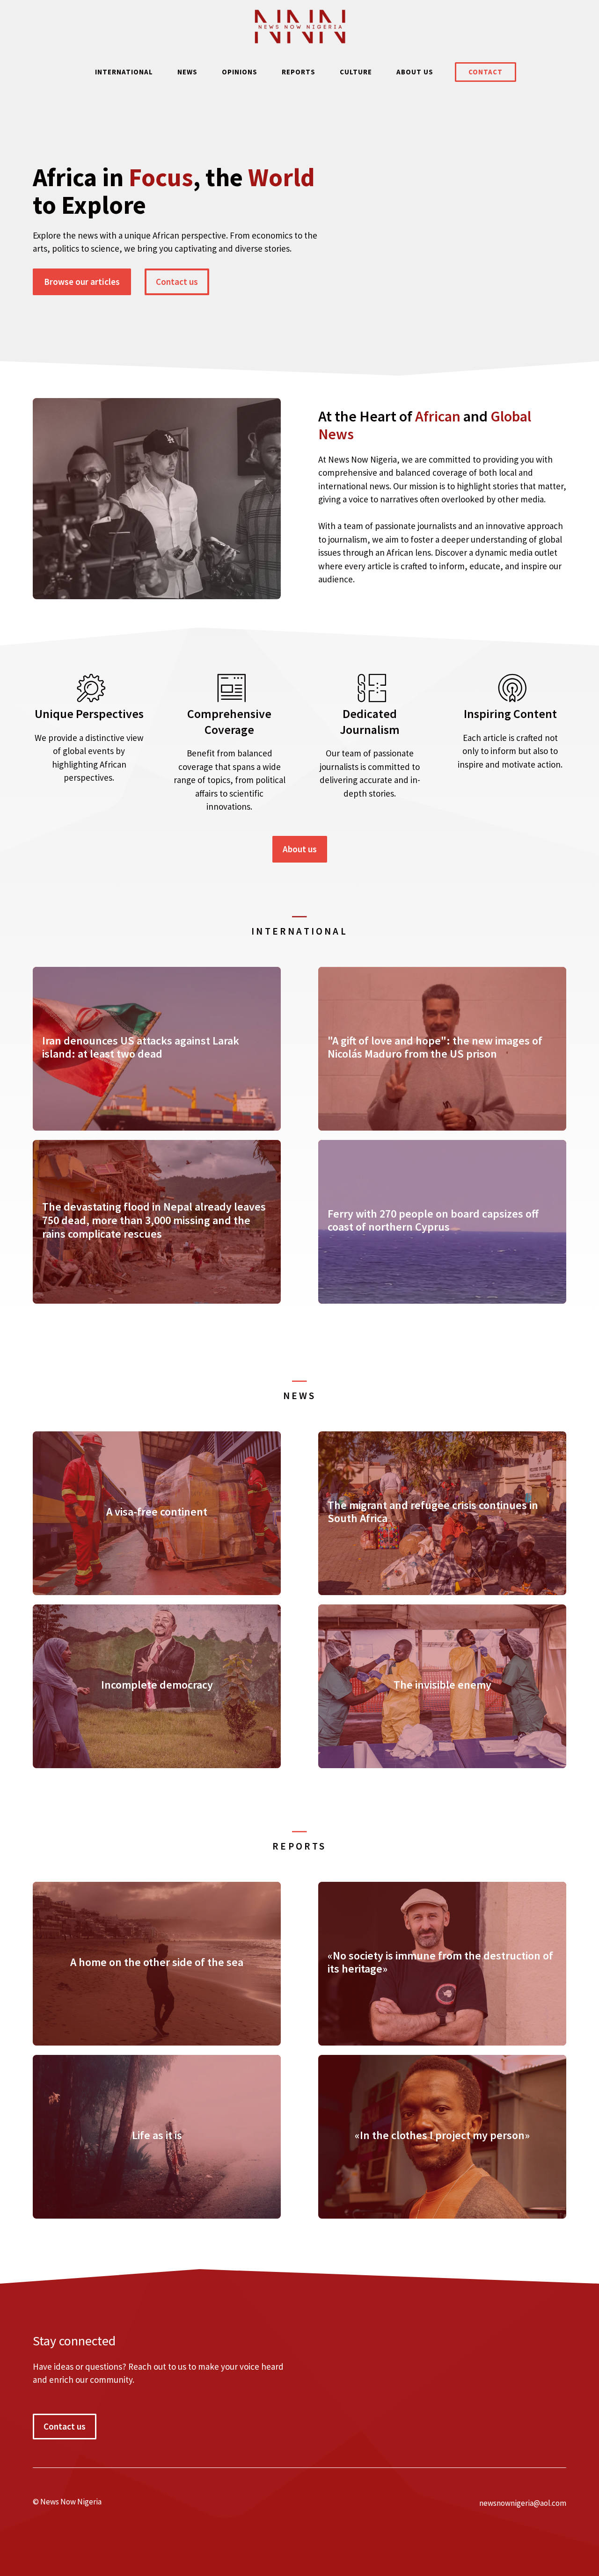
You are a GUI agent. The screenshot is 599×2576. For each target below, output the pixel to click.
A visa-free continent (157, 1512)
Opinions (240, 72)
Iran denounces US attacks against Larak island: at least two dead (141, 1047)
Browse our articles (82, 282)
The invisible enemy (442, 1685)
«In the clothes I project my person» (442, 2135)
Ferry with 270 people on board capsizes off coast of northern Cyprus (433, 1220)
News (187, 72)
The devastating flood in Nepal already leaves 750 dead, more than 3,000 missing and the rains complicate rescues (154, 1220)
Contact (486, 72)
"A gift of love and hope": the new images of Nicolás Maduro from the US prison (435, 1047)
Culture (356, 72)
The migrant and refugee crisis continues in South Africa (433, 1512)
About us (415, 72)
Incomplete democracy (157, 1685)
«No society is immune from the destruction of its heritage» (440, 1962)
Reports (299, 72)
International (124, 72)
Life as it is (157, 2135)
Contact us (177, 282)
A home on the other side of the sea (157, 1962)
